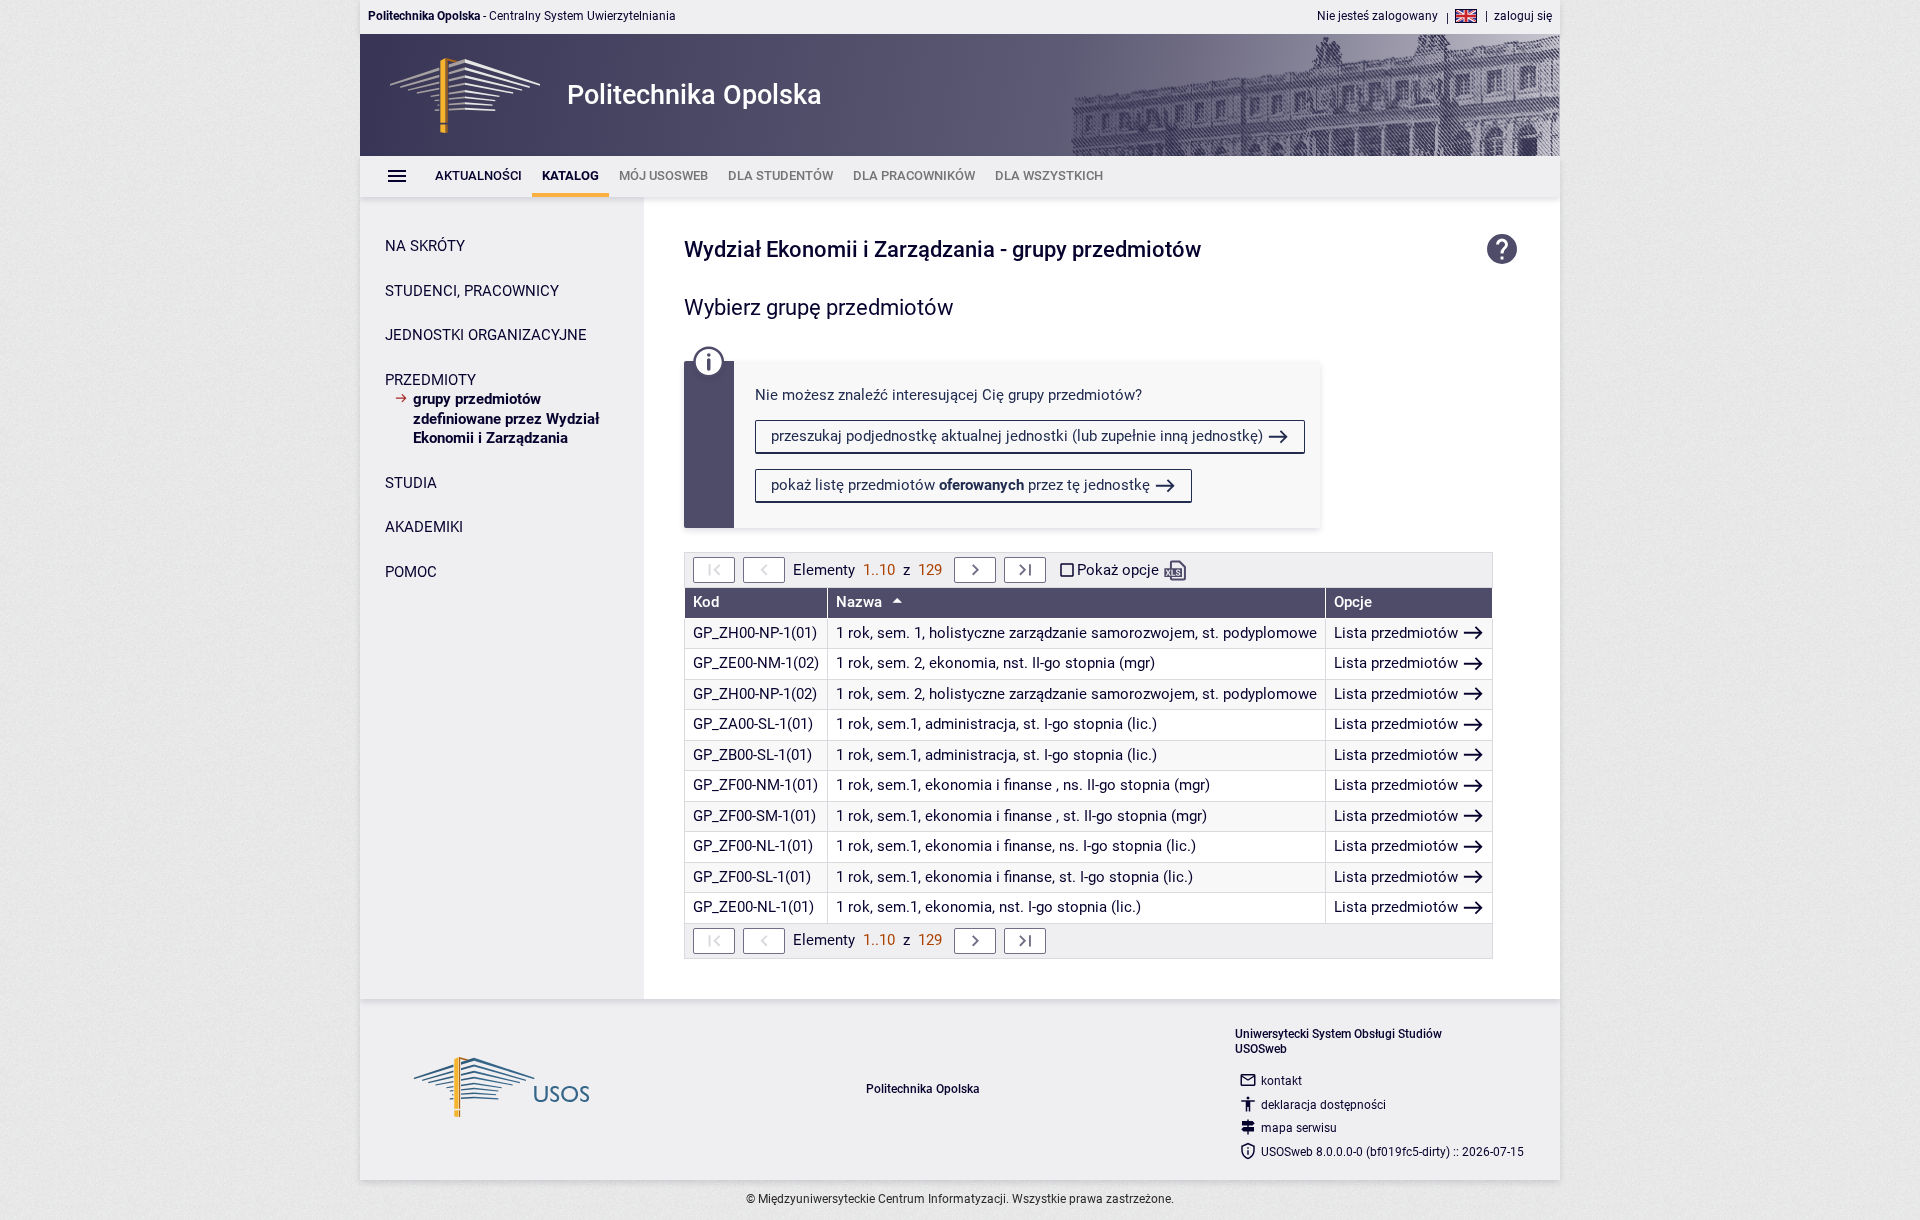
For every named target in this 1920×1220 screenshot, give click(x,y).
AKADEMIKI (424, 527)
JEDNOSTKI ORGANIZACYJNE (486, 335)
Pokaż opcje (1118, 570)
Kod (706, 602)
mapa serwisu (1299, 1128)
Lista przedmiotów (1396, 633)
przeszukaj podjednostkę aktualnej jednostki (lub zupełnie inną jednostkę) (1017, 436)
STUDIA (411, 483)
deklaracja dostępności (1323, 1105)
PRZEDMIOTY (430, 380)
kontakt (1281, 1081)
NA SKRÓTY (425, 246)
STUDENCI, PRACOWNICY (472, 291)
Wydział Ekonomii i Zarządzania (839, 249)
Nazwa (861, 602)
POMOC (411, 572)
